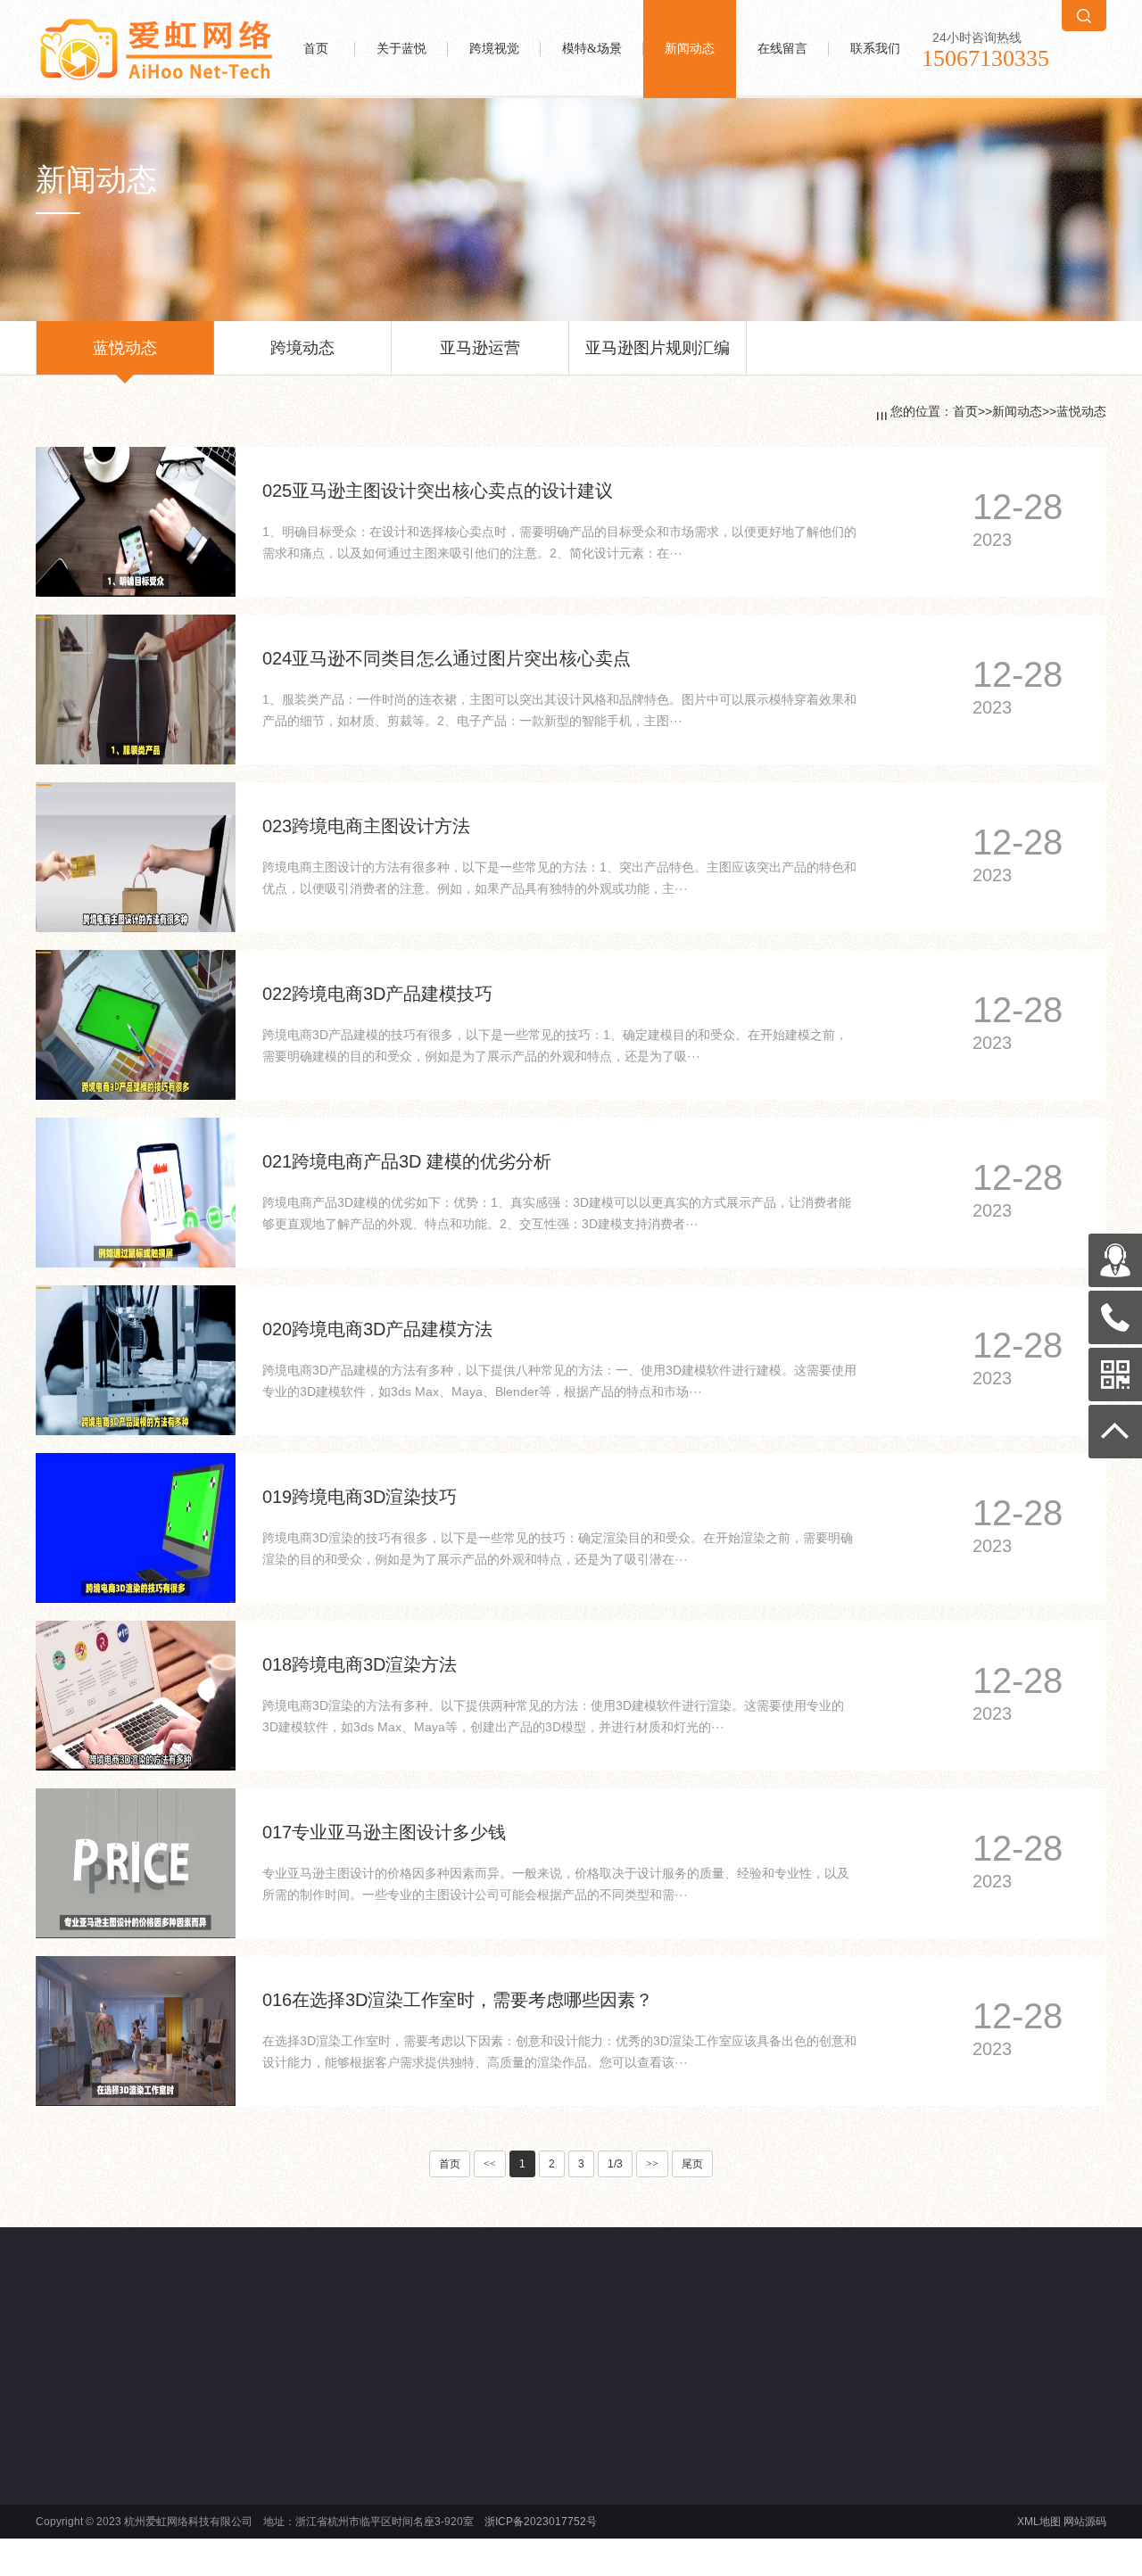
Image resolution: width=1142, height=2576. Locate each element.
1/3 (615, 2164)
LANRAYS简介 (114, 2473)
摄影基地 (542, 2537)
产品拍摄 (321, 2473)
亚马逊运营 (480, 348)
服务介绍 (100, 2494)
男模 (532, 2473)
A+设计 (317, 2515)
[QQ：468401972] (1115, 1260)
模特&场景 (592, 49)
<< (490, 2164)
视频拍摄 (321, 2537)
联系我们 (875, 49)
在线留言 (782, 49)
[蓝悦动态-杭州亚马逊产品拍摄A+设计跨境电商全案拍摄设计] (156, 24)
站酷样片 (139, 2346)
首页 (316, 49)
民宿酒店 (542, 2515)
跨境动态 (302, 348)
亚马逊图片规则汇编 (658, 348)
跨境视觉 (494, 49)
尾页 (692, 2164)
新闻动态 (690, 49)
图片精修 (321, 2494)
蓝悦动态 (125, 348)
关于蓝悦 (401, 49)
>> (652, 2164)
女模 (532, 2494)
